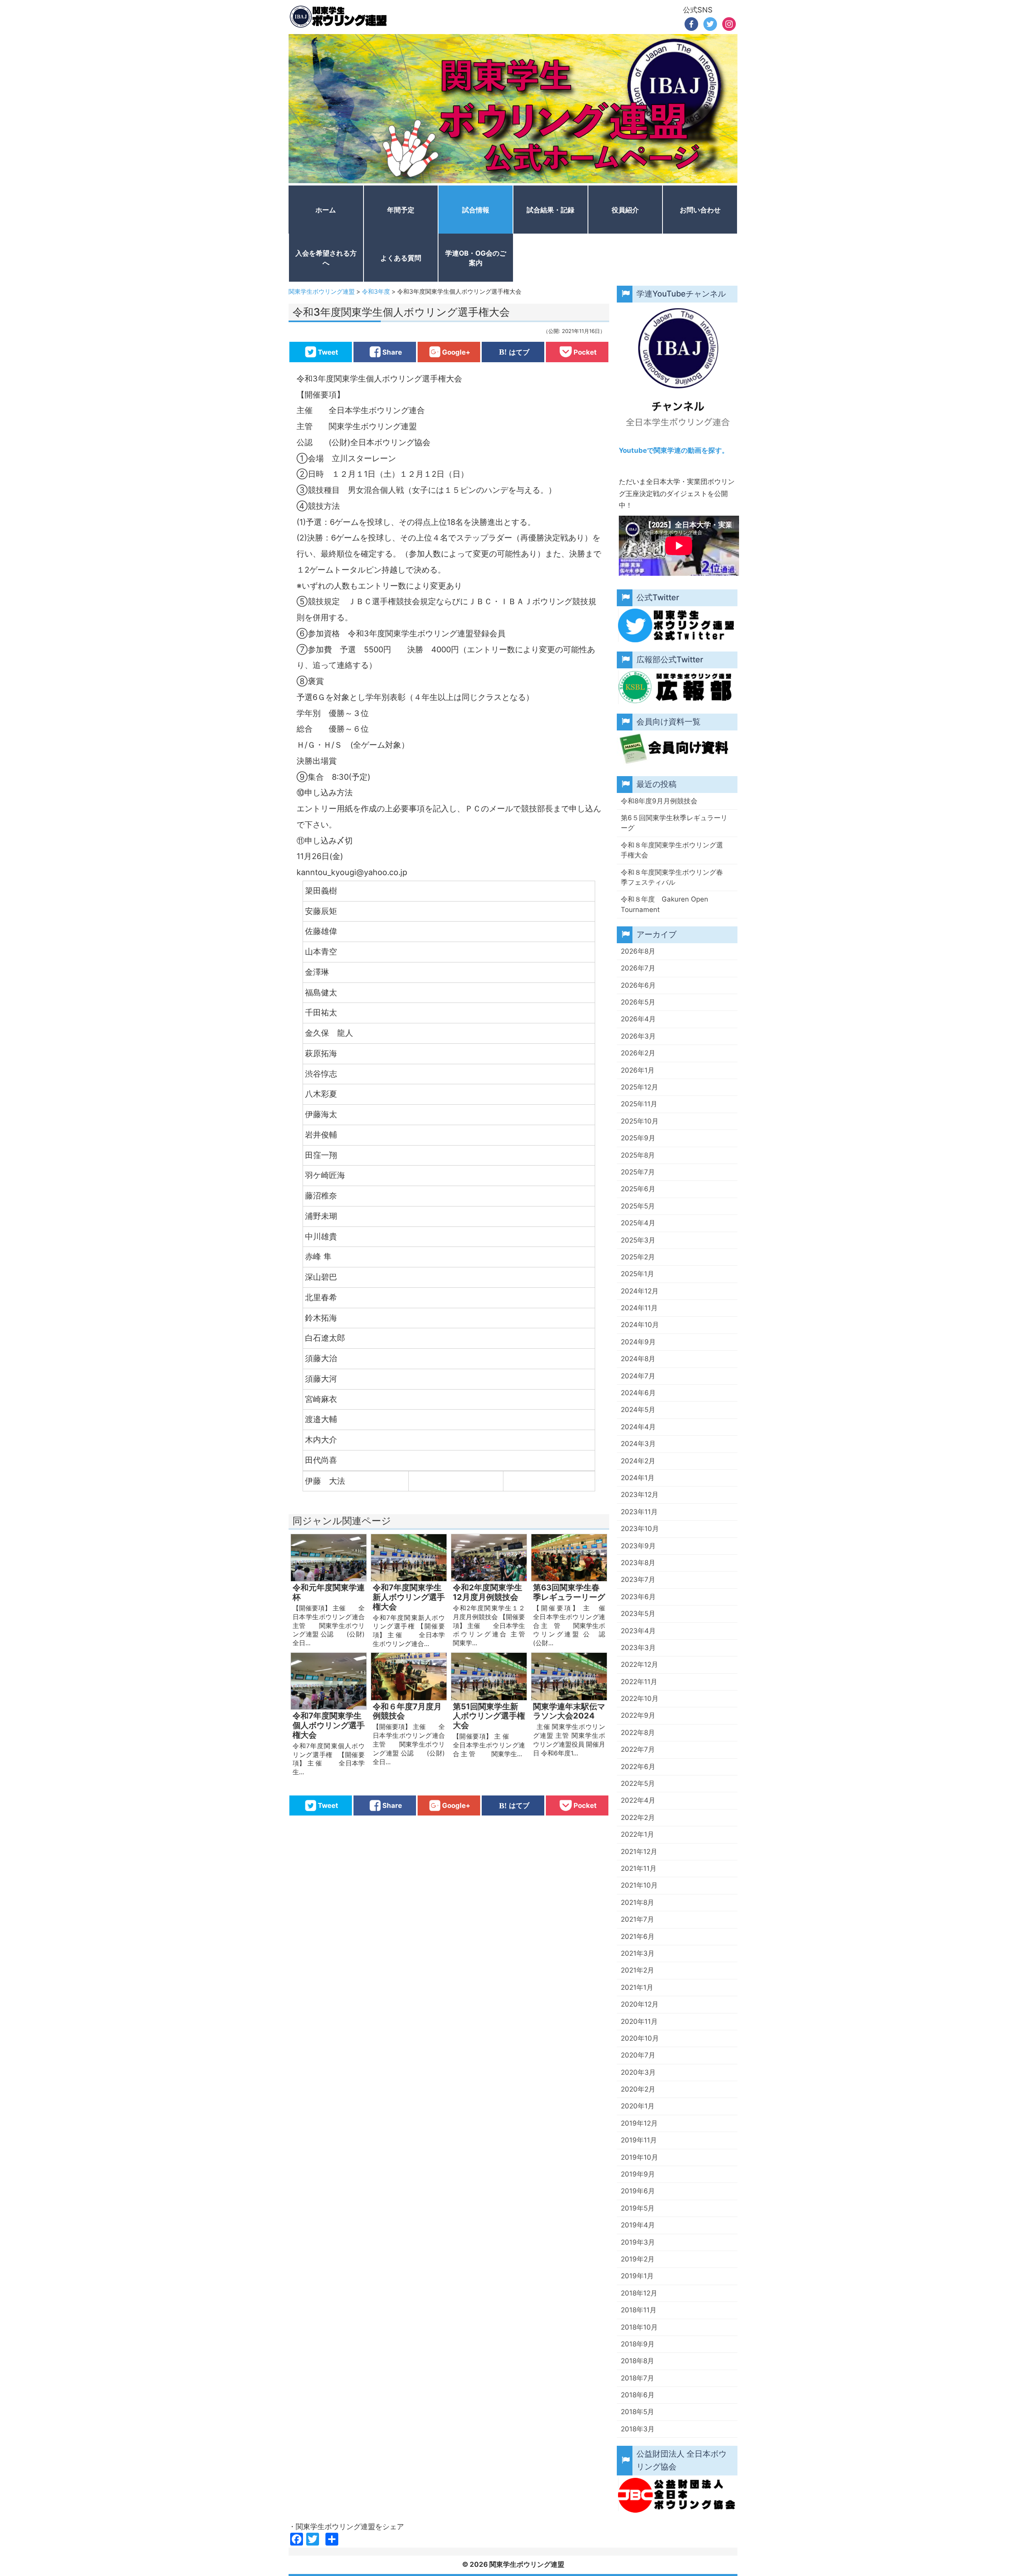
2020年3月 (638, 2072)
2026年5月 (638, 1002)
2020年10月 (640, 2038)
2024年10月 (640, 1325)
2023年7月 (638, 1579)
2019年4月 (638, 2225)
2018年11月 (639, 2310)
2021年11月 (639, 1868)
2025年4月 (638, 1223)
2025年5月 (638, 1206)
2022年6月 (638, 1767)
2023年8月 (638, 1563)
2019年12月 (639, 2123)
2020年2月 (638, 2089)
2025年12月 (639, 1087)
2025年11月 (639, 1104)
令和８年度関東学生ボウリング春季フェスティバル (672, 877)
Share (392, 352)
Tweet (328, 352)
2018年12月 (639, 2293)
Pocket (585, 352)
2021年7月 (637, 1919)
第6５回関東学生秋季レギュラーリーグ (674, 823)
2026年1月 (638, 1070)
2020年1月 (638, 2106)
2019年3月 (638, 2242)
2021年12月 (639, 1852)
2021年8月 (637, 1902)
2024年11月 (639, 1308)
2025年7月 (638, 1172)
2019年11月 (639, 2140)
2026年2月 (638, 1053)
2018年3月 (638, 2429)
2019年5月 (638, 2208)
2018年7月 (637, 2378)
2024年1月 (638, 1478)
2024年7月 (638, 1376)
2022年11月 (639, 1682)
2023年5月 (638, 1614)
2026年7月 (638, 968)
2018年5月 (637, 2412)
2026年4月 (638, 1019)
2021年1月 (637, 1987)
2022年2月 (638, 1818)
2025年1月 (637, 1274)
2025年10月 (640, 1121)
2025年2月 (638, 1257)
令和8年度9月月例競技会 (659, 801)
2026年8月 (638, 951)
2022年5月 (638, 1783)
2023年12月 (640, 1495)
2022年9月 (638, 1715)
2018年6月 (638, 2395)
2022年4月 (638, 1800)
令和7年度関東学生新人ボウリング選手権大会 (409, 1597)
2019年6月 (638, 2191)
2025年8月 (638, 1155)
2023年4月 (638, 1631)
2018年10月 (639, 2327)
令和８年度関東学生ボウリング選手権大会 (672, 850)
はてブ (519, 352)
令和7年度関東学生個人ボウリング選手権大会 (329, 1726)
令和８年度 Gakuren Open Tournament (664, 904)
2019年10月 (639, 2157)
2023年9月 (638, 1546)
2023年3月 (638, 1648)
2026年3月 (638, 1036)
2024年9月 (638, 1342)
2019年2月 (638, 2259)
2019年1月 (637, 2276)
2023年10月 (640, 1529)
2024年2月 (638, 1461)
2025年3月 (638, 1240)
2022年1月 (637, 1834)
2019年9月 (638, 2174)
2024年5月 (638, 1410)
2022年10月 (640, 1699)
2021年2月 (637, 1970)
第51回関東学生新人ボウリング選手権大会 (489, 1716)
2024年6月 (638, 1393)
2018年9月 (638, 2344)
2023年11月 (639, 1512)
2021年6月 (638, 1937)
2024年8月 (638, 1359)
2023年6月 (638, 1597)
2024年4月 (638, 1427)
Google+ (456, 352)
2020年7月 (638, 2055)
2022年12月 (639, 1664)
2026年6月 (638, 985)
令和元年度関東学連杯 (329, 1593)
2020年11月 (639, 2021)
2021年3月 (638, 1953)
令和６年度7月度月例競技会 (407, 1712)
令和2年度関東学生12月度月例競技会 (488, 1593)
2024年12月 (640, 1291)
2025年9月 (638, 1138)
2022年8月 (638, 1733)
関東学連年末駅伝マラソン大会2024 (569, 1712)
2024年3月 (638, 1444)
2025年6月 (638, 1189)
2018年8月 (637, 2361)
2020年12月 (640, 2004)
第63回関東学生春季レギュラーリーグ (569, 1593)
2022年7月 (638, 1749)
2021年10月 (639, 1885)
